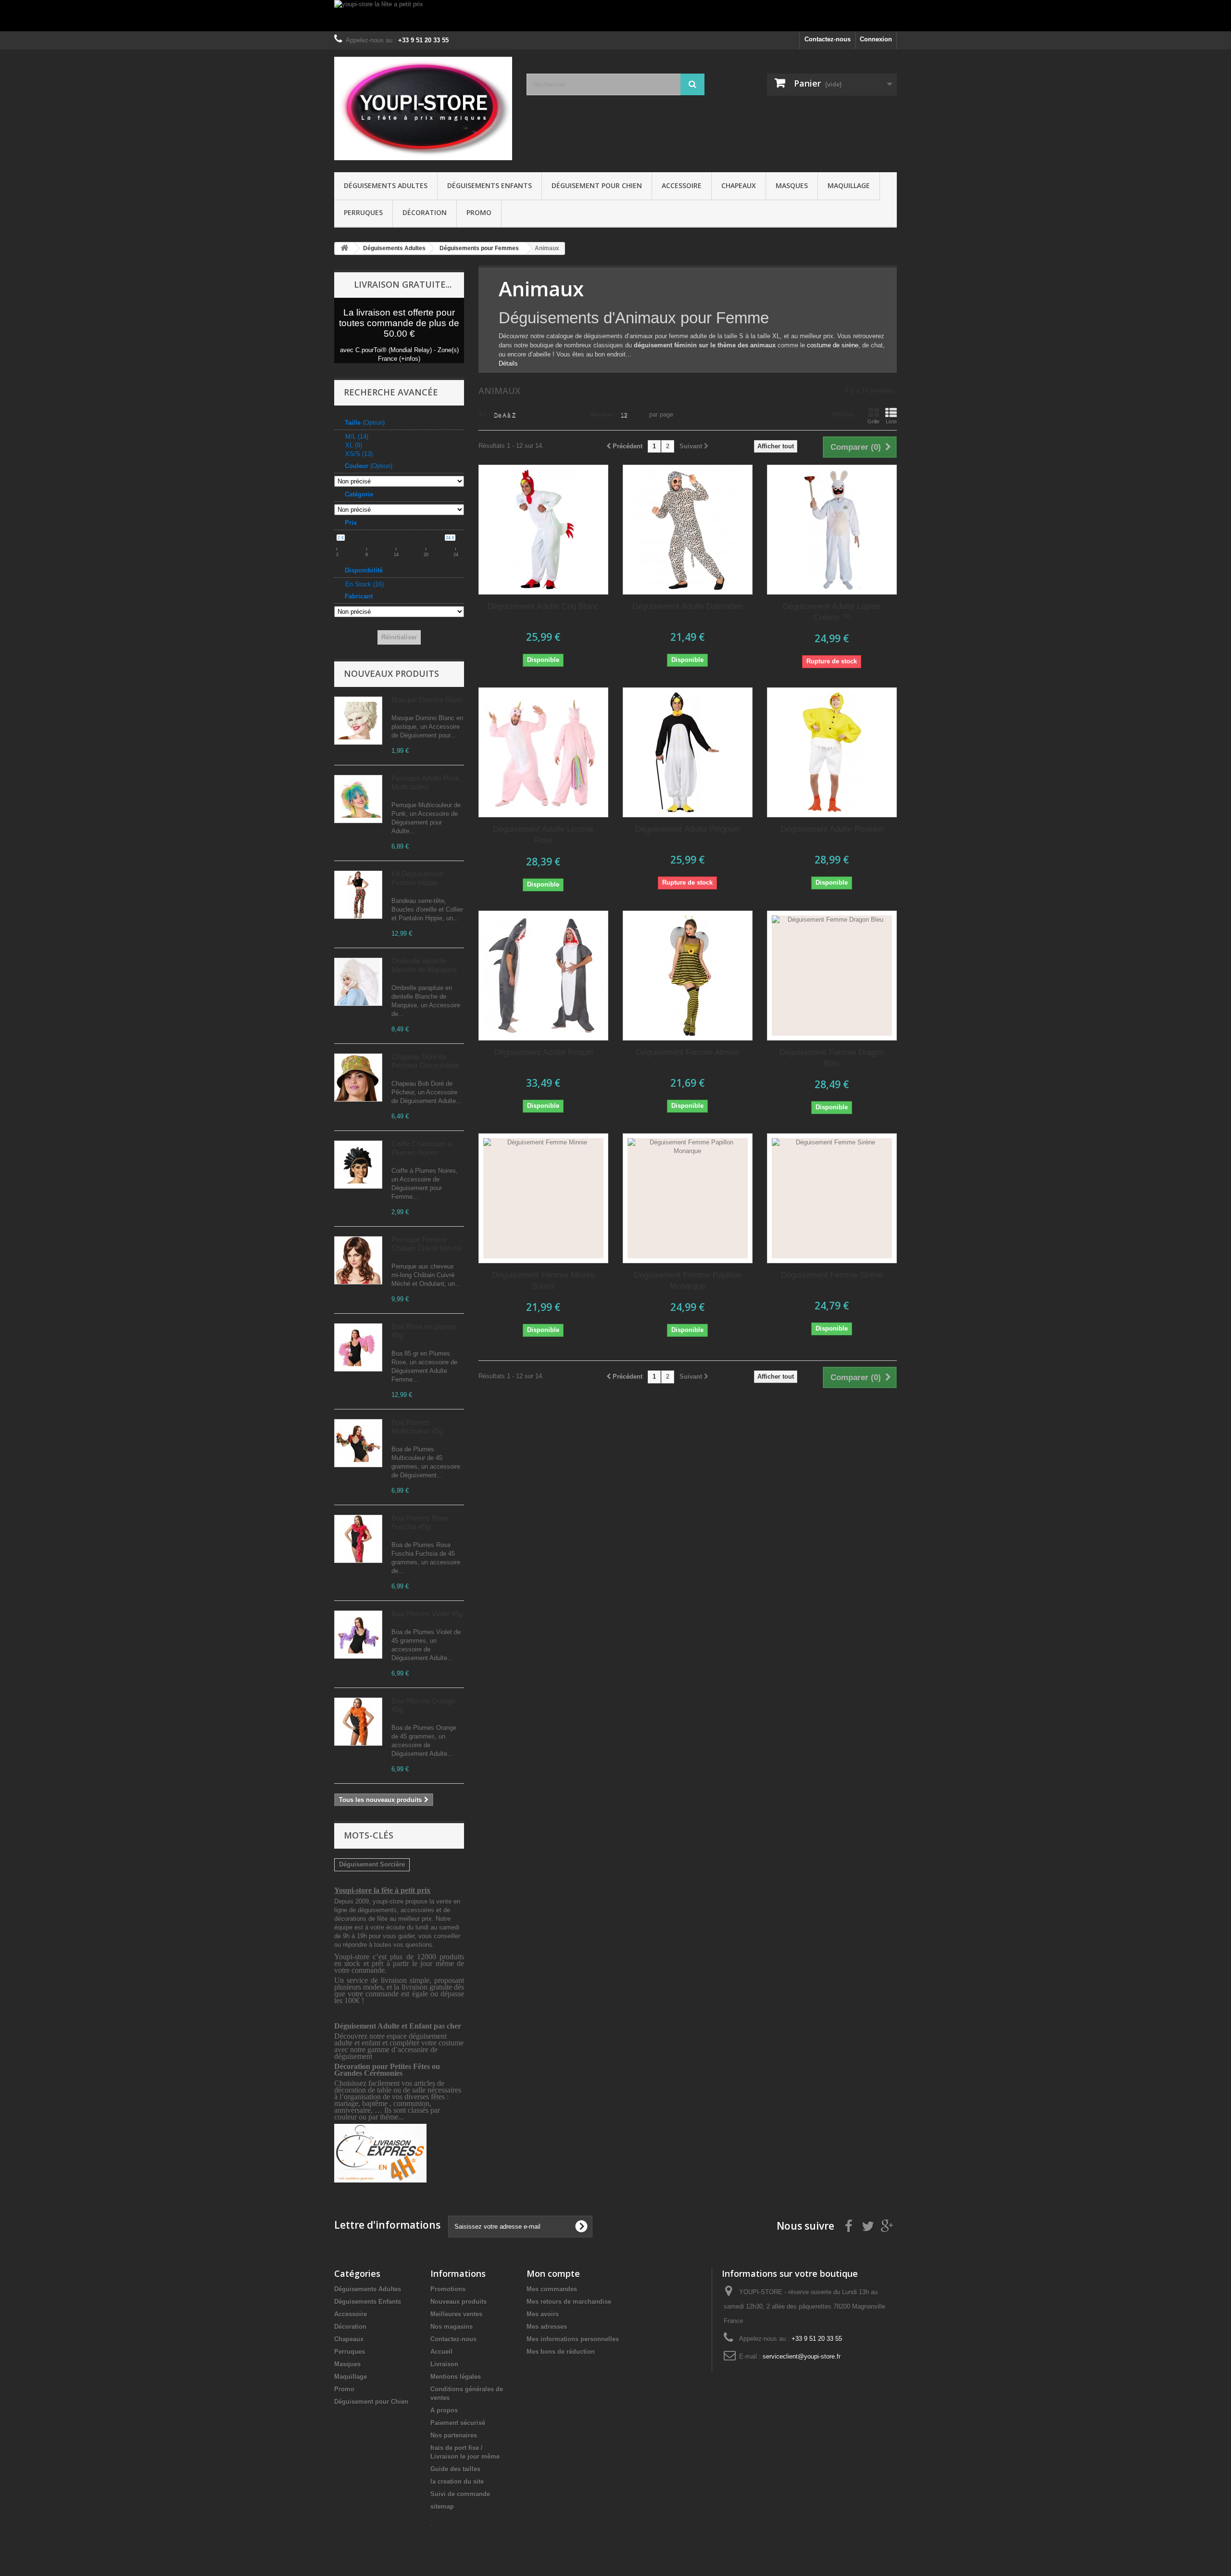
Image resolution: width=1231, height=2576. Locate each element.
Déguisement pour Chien (597, 185)
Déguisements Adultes (386, 185)
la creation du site (457, 2481)
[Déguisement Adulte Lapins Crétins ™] (832, 530)
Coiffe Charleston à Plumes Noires (421, 1148)
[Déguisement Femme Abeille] (688, 976)
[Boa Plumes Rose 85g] (358, 1347)
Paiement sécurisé (458, 2423)
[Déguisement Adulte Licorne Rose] (543, 752)
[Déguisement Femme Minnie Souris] (543, 1198)
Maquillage (849, 185)
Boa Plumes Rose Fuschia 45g (420, 1522)
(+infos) (410, 359)
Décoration (425, 212)
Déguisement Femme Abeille (687, 1052)
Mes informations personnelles (573, 2339)
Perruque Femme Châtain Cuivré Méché (427, 1244)
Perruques (363, 212)
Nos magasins (452, 2327)
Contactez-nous (828, 39)
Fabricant (359, 596)
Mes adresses (547, 2327)
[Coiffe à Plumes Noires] (358, 1165)
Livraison (444, 2364)
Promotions (448, 2289)
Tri (482, 414)
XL (354, 445)
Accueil (441, 2352)
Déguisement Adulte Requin (543, 1052)
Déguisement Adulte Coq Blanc (543, 606)
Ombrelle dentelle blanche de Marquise (424, 965)
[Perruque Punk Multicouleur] (358, 799)
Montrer (602, 414)
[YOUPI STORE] (423, 108)
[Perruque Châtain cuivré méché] (358, 1260)
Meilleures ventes (456, 2314)
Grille (873, 421)
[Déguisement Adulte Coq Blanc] (543, 530)
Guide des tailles (455, 2469)
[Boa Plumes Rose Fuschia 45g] (358, 1539)
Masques (792, 185)
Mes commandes (552, 2289)
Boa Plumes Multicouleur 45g (417, 1427)
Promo (479, 212)
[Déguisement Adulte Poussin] (832, 752)
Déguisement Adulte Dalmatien (687, 606)
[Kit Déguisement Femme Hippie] (358, 895)
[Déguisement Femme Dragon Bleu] (832, 976)
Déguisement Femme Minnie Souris (543, 1281)
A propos (444, 2410)
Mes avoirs (543, 2314)
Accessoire (682, 185)
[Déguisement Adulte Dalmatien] (688, 530)
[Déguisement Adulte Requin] (543, 976)
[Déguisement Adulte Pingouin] (688, 752)
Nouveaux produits (391, 673)
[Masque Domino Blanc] (358, 721)
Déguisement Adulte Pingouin (688, 829)
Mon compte (553, 2273)
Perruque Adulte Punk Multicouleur (426, 782)
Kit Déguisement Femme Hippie (417, 878)
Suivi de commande (460, 2494)
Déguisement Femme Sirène (832, 1275)
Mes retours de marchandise (569, 2302)
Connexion (876, 39)
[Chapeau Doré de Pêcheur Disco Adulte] (358, 1078)
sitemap (442, 2506)
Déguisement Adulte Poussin (832, 829)
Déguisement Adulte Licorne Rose (543, 835)
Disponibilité (364, 570)
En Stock (364, 584)
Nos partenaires (454, 2435)
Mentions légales (456, 2377)
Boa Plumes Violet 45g (427, 1614)
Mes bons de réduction (561, 2352)
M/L (357, 437)
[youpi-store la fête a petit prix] (615, 16)
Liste (891, 421)
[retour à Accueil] (344, 248)
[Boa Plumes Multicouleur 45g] (358, 1443)
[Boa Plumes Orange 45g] (358, 1722)
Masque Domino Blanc (427, 700)
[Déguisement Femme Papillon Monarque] (688, 1198)
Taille (365, 423)
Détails (508, 363)
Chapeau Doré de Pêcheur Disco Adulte (425, 1061)
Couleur (369, 466)
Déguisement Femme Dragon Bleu (832, 1058)
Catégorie (359, 494)
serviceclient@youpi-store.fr (802, 2356)
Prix (351, 523)
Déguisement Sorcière (372, 1864)
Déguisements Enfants (490, 185)
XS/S (359, 454)
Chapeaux (739, 185)
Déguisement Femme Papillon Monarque (687, 1281)
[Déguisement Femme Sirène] (832, 1198)
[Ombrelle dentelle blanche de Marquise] (358, 982)
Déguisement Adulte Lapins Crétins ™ (832, 612)
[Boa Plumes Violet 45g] (358, 1635)
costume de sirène (833, 345)
